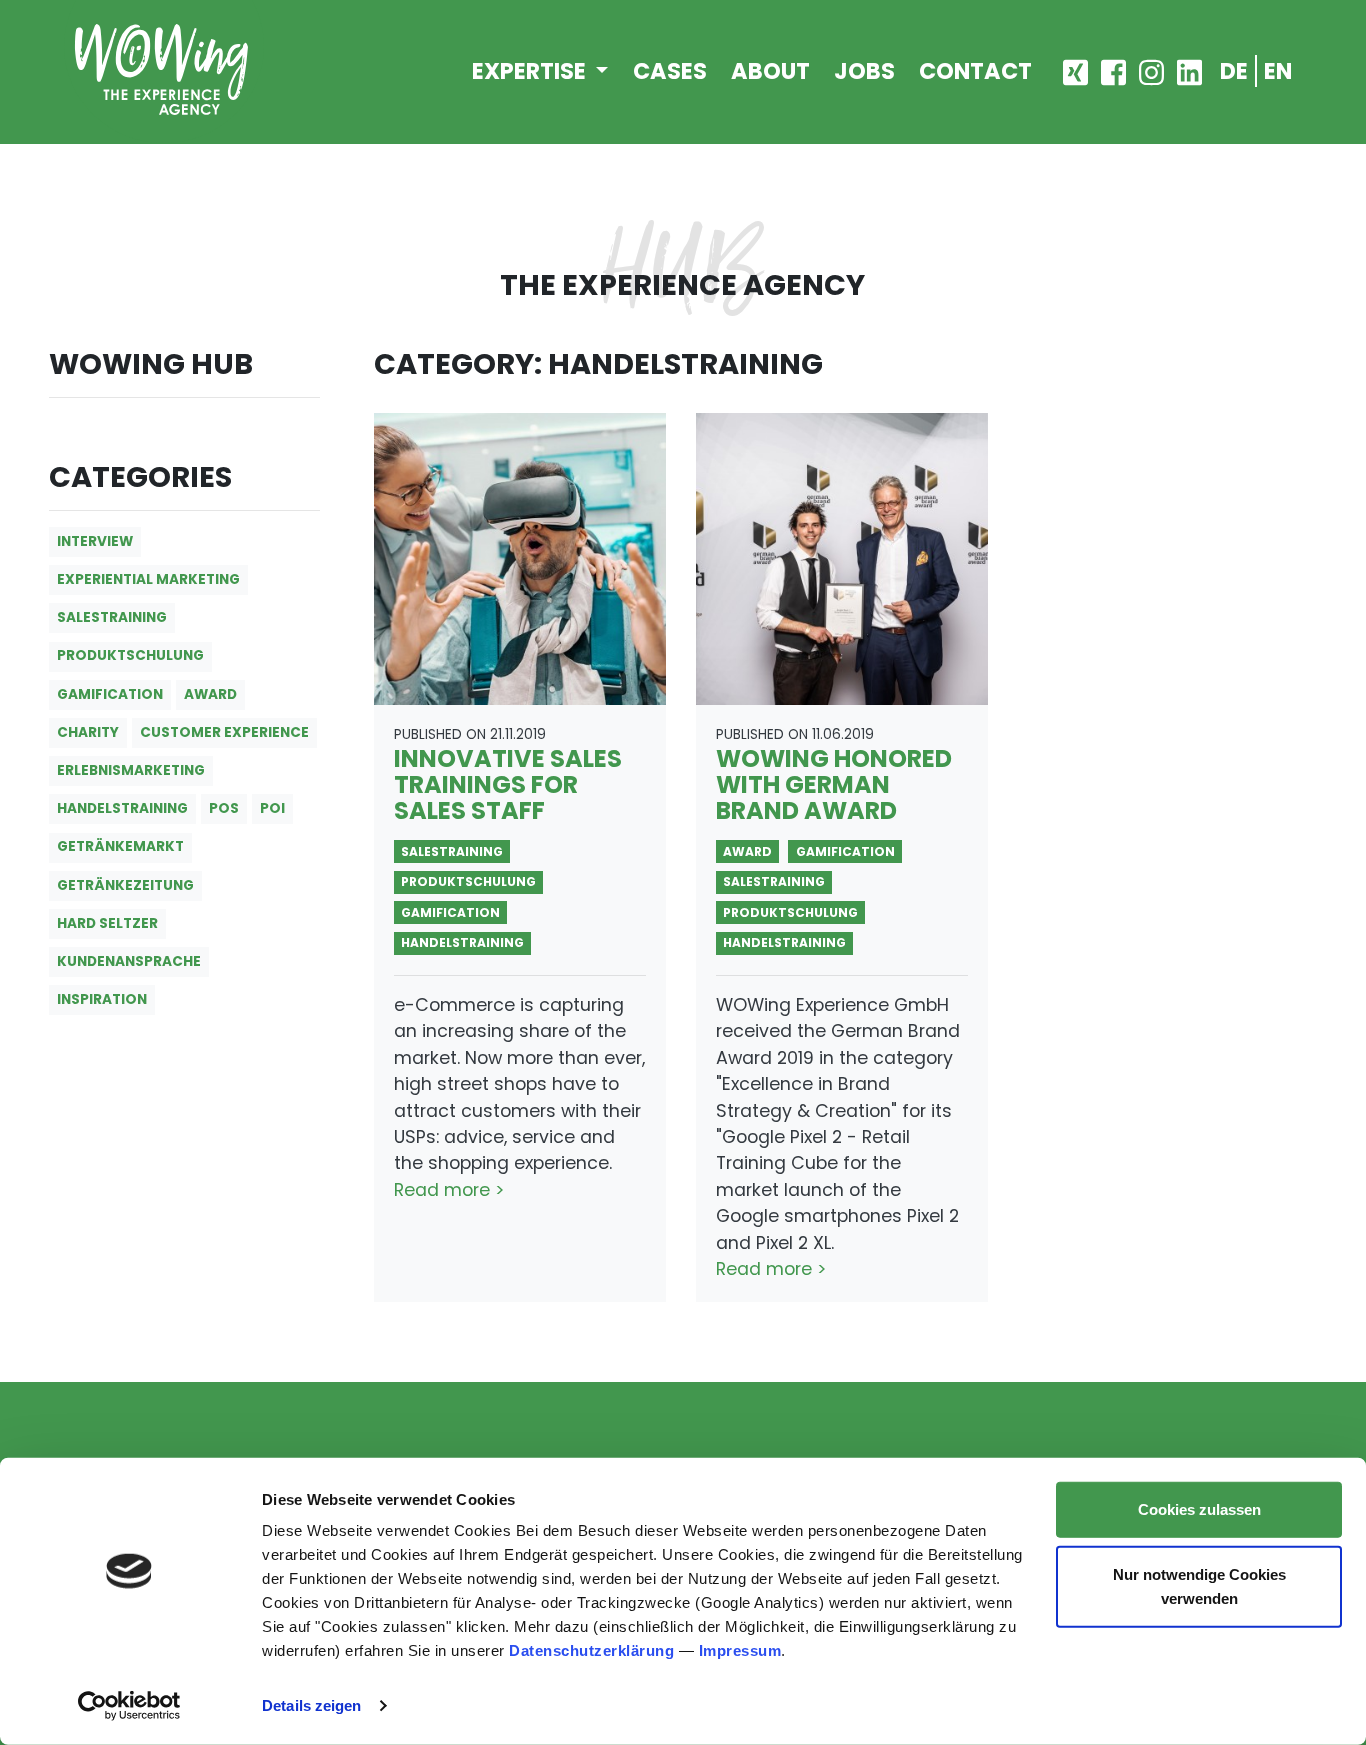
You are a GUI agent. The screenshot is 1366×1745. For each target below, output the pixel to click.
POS (224, 808)
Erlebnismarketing (131, 770)
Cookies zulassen (1199, 1509)
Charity (88, 732)
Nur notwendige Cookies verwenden (1199, 1585)
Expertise (531, 71)
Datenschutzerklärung (591, 1650)
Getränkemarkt (120, 846)
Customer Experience (224, 732)
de (1234, 71)
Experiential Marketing (148, 579)
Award (210, 694)
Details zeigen (311, 1705)
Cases (670, 71)
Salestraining (112, 617)
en (1278, 71)
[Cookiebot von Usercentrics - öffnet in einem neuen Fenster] (129, 1706)
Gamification (110, 694)
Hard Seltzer (107, 923)
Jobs (864, 71)
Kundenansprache (129, 961)
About (770, 71)
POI (272, 808)
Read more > (449, 1190)
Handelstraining (122, 808)
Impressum (740, 1650)
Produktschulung (130, 655)
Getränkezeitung (125, 885)
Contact (975, 71)
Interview (95, 541)
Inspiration (102, 999)
